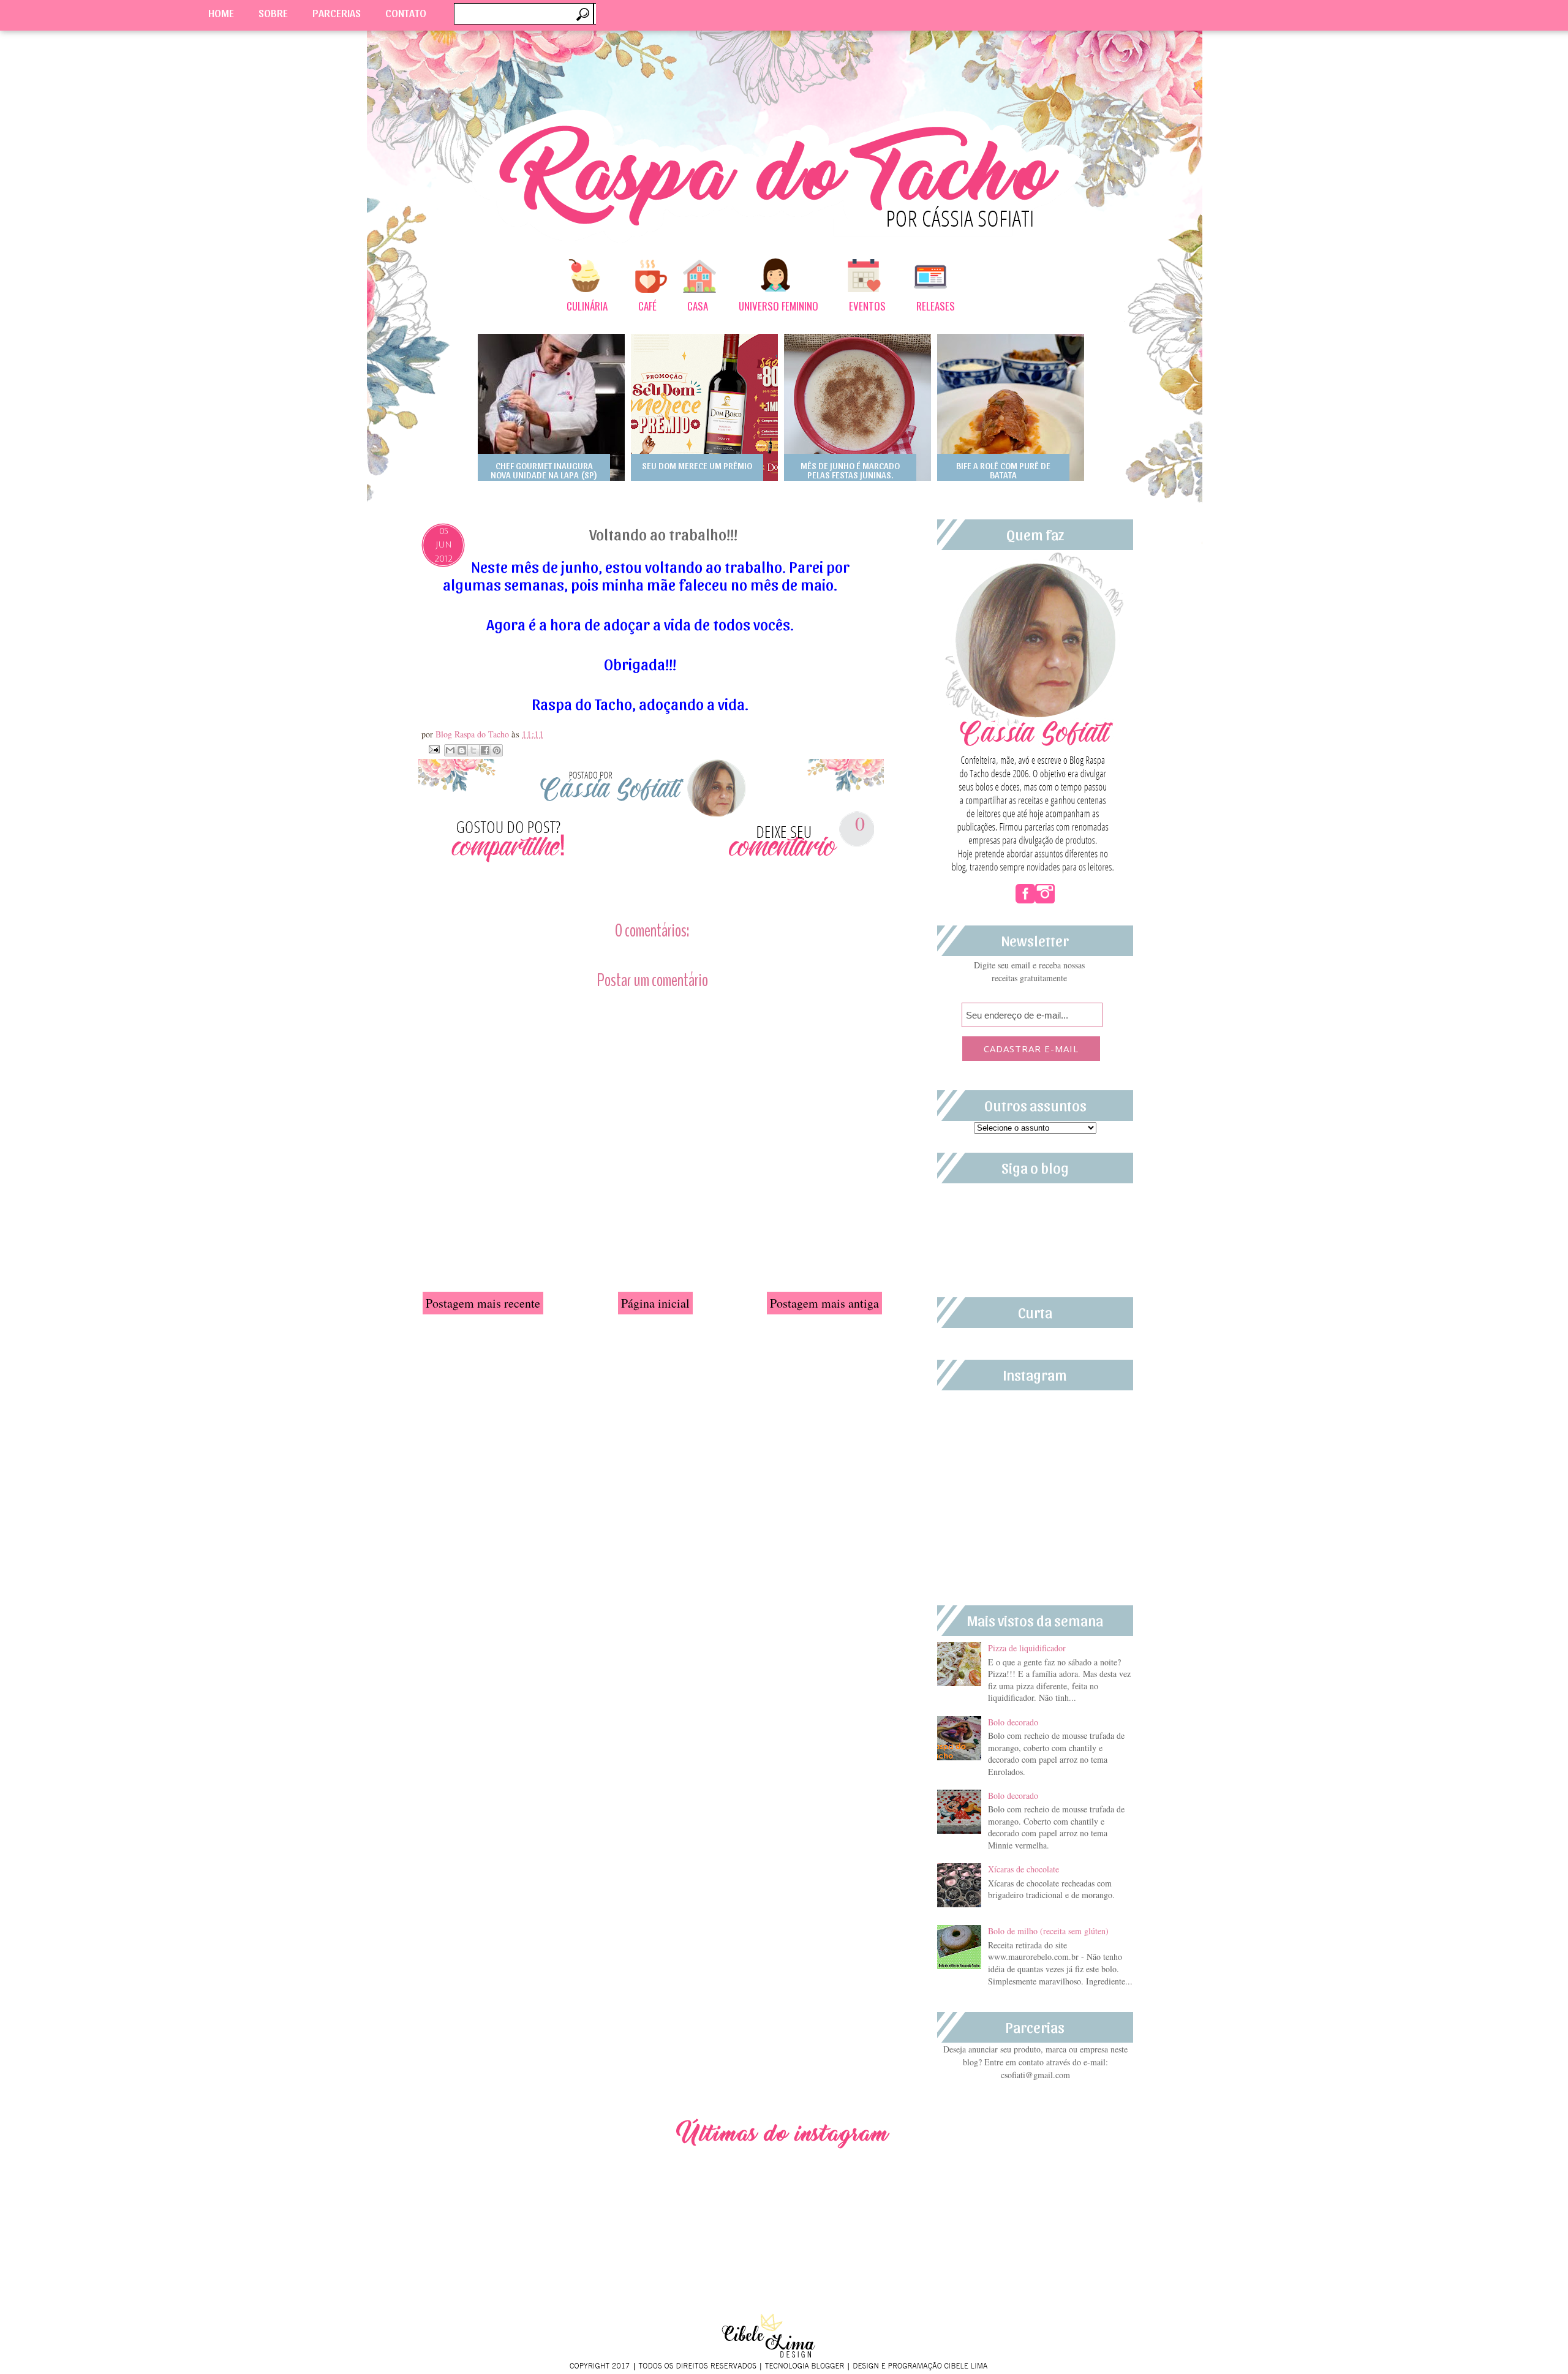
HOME (221, 13)
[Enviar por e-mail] (450, 750)
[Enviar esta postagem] (433, 748)
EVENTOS (867, 306)
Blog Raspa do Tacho (473, 734)
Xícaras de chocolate (1023, 1869)
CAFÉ (647, 306)
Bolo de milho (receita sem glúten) (1048, 1931)
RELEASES (936, 306)
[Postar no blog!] (462, 750)
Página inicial (655, 1303)
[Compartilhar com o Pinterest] (497, 750)
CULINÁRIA (587, 306)
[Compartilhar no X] (473, 750)
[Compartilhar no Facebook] (485, 750)
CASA (698, 306)
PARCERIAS (337, 13)
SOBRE (273, 13)
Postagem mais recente (483, 1303)
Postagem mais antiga (824, 1303)
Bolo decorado (1013, 1722)
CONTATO (406, 13)
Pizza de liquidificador (1027, 1648)
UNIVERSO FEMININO (778, 306)
